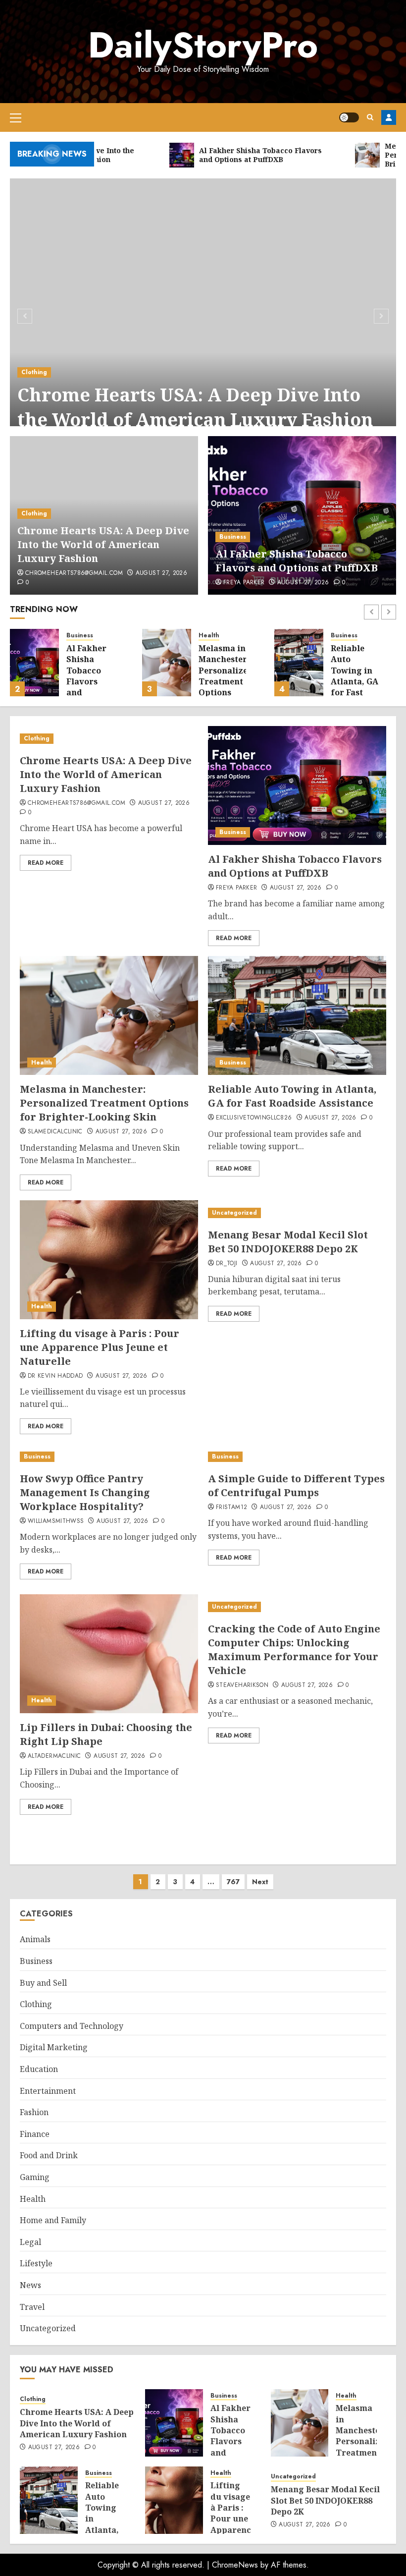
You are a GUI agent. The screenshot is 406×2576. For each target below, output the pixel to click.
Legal (30, 2242)
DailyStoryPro (203, 45)
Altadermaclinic (54, 1756)
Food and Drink (49, 2155)
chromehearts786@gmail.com (74, 573)
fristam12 (231, 1508)
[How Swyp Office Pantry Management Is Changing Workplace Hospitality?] (109, 1457)
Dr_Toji (227, 1264)
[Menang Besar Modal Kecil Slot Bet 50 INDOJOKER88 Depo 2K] (297, 1213)
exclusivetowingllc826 (254, 1118)
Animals (35, 1939)
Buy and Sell (43, 1983)
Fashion (34, 2112)
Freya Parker (244, 583)
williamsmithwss (56, 1521)
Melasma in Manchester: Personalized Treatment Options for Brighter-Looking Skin (226, 693)
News (30, 2285)
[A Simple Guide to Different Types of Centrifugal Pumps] (297, 1457)
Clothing (34, 372)
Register (389, 117)
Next (260, 1882)
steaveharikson (242, 1685)
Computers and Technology (72, 2026)
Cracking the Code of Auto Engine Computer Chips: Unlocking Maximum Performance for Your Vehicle (294, 1650)
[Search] (370, 117)
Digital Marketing (54, 2047)
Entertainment (48, 2091)
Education (39, 2069)
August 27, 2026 (161, 573)
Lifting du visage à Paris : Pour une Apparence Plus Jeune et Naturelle (100, 1347)
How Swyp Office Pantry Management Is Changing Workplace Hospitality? (85, 1492)
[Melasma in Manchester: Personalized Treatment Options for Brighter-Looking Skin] (167, 663)
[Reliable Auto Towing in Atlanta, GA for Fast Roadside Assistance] (299, 663)
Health (209, 636)
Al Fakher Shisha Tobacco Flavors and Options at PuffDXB (297, 561)
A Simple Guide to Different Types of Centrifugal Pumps (296, 1485)
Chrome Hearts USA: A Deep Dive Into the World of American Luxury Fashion (195, 407)
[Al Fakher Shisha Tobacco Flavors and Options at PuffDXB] (302, 515)
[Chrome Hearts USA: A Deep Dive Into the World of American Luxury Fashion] (203, 315)
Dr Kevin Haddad (55, 1376)
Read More (46, 863)
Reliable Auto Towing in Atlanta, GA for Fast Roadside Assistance (355, 681)
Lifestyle (36, 2263)
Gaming (35, 2177)
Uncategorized (234, 1213)
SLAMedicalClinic (55, 1132)
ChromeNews (235, 2565)
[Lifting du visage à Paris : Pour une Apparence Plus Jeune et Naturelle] (109, 1260)
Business (233, 537)
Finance (35, 2134)
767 (233, 1882)
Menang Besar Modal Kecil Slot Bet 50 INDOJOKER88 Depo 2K (288, 1242)
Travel (32, 2307)
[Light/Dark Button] (349, 117)
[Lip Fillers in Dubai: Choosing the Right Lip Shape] (109, 1654)
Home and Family (53, 2220)
